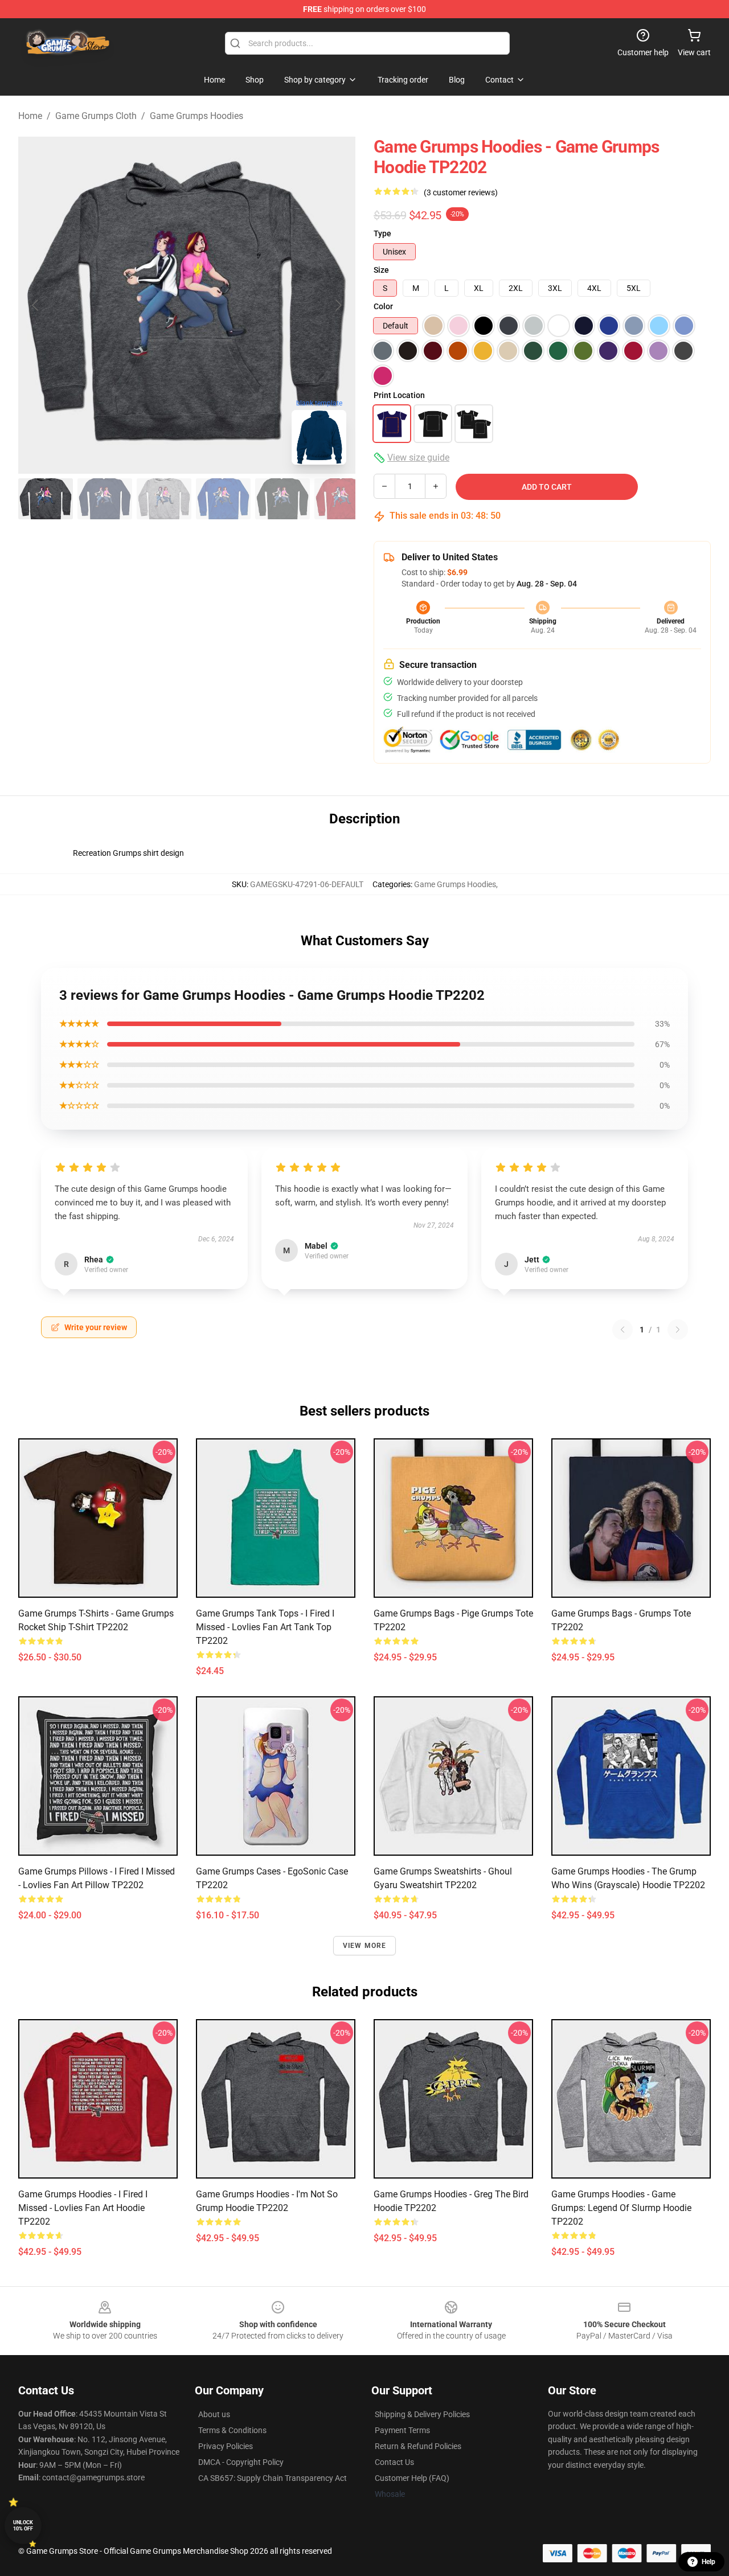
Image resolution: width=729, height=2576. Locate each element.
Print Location (399, 395)
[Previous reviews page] (622, 1330)
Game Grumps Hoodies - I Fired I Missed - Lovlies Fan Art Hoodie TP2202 (83, 2208)
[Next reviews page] (678, 1330)
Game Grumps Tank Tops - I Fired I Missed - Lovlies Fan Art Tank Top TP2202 (265, 1627)
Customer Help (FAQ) (412, 2478)
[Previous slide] (36, 305)
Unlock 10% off (23, 2526)
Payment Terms (402, 2430)
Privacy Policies (226, 2446)
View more (365, 1946)
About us (214, 2414)
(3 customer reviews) (461, 192)
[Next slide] (338, 305)
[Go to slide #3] (164, 499)
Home (30, 116)
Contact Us (394, 2462)
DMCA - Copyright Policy (241, 2462)
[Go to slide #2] (105, 499)
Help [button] (708, 2562)
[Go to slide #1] (46, 499)
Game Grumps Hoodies (196, 116)
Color (383, 306)
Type (382, 233)
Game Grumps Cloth (96, 116)
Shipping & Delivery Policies (422, 2414)
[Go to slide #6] (342, 499)
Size (381, 270)
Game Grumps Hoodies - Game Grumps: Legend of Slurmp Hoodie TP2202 (621, 2208)
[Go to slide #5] (282, 499)
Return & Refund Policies (418, 2446)
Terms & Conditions (232, 2430)
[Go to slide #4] (223, 499)
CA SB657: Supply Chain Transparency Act (273, 2478)
